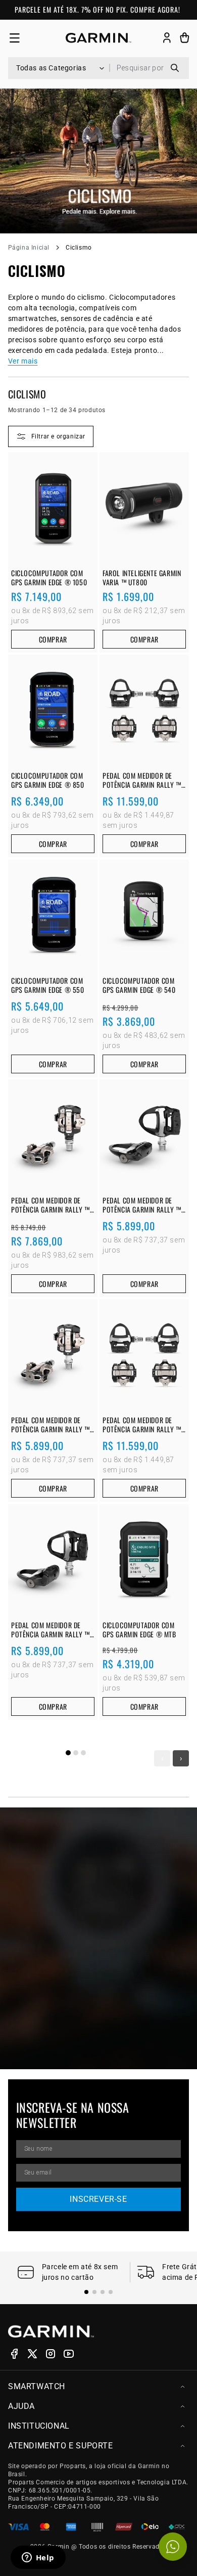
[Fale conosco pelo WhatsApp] (173, 2547)
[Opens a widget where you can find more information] (38, 2558)
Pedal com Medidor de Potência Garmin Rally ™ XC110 (51, 1425)
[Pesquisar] (175, 68)
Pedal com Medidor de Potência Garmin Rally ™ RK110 (51, 1629)
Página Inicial (29, 248)
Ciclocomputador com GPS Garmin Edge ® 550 (48, 985)
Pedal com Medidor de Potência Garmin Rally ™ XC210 (51, 1205)
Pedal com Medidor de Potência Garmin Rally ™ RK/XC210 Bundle (142, 780)
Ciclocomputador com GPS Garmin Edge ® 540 (139, 985)
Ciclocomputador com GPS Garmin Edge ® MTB (139, 1629)
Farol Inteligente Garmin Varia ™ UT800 (142, 578)
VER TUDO (166, 1846)
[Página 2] (76, 1753)
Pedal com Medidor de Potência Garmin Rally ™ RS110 (142, 1205)
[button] (14, 38)
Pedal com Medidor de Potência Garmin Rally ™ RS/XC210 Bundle (142, 1425)
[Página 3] (83, 1753)
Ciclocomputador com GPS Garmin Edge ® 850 (48, 780)
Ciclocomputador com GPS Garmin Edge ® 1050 (49, 578)
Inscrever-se (98, 2199)
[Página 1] (68, 1753)
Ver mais (23, 361)
